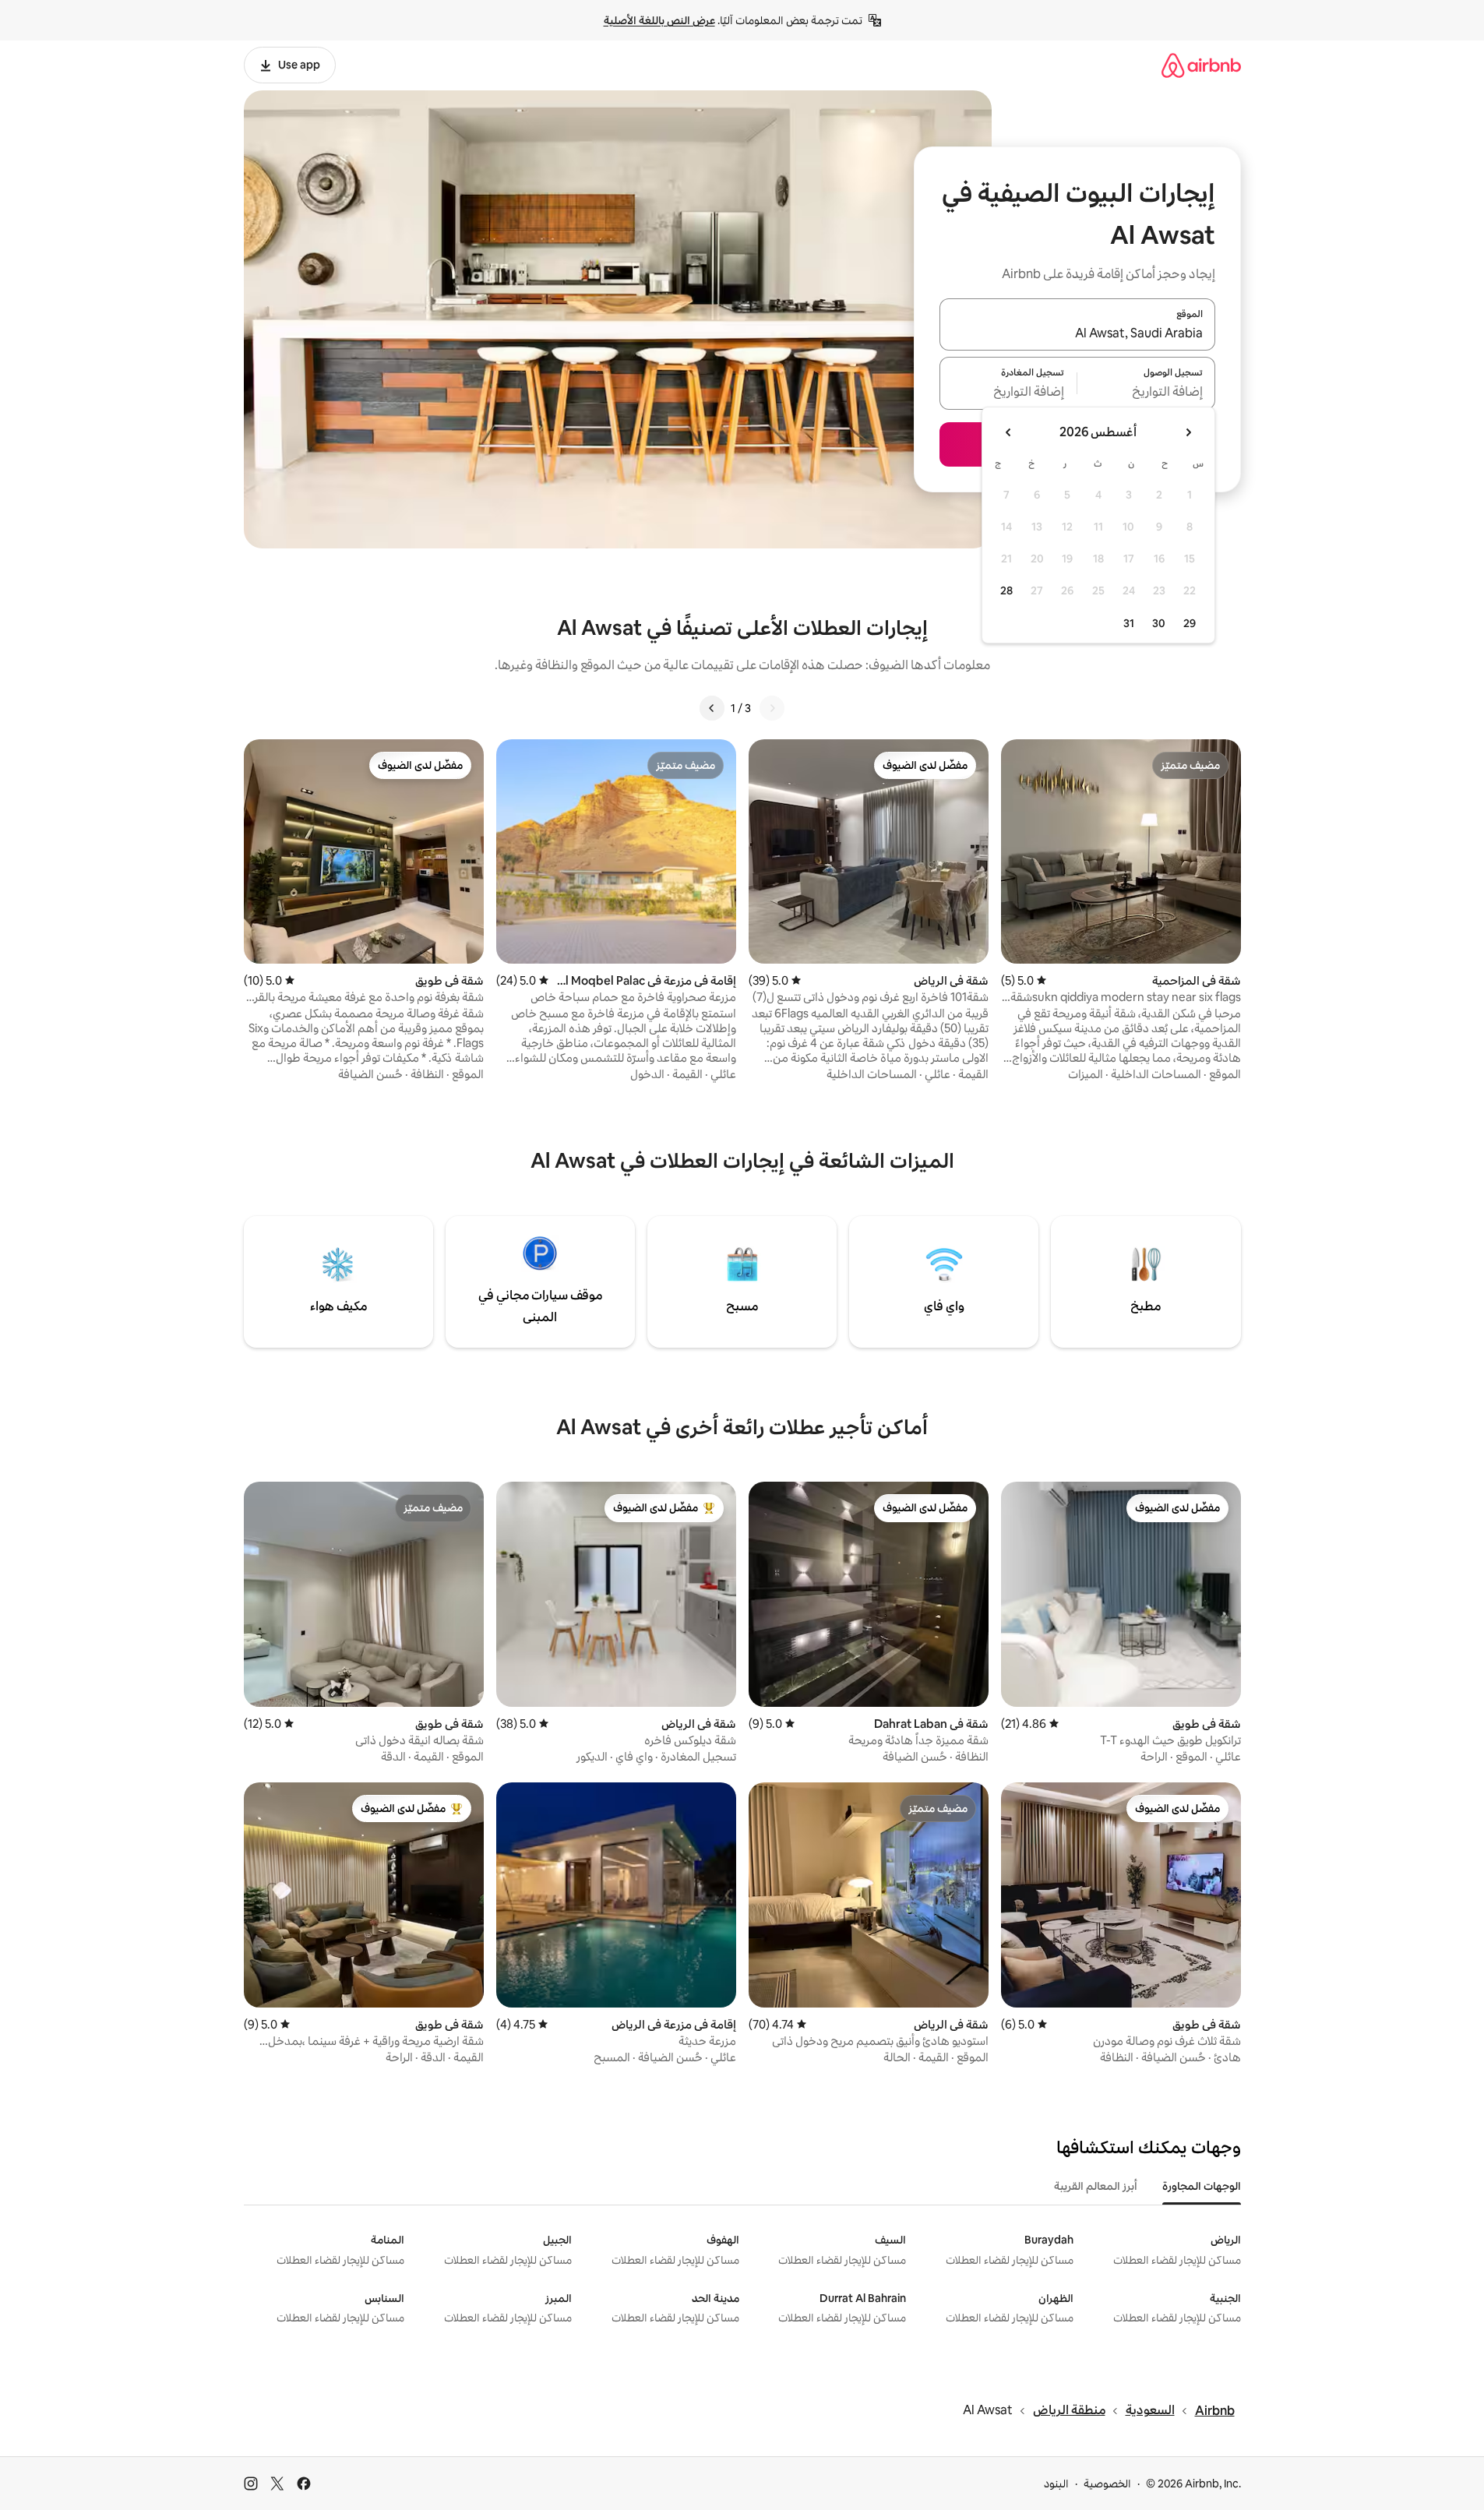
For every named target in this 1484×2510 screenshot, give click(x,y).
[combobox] (1077, 333)
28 (1006, 590)
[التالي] (712, 708)
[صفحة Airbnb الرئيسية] (1201, 65)
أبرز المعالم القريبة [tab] (1096, 2186)
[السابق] (772, 708)
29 (1190, 623)
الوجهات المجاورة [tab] (1202, 2186)
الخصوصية (1107, 2484)
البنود (1056, 2484)
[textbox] (1146, 393)
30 (1159, 623)
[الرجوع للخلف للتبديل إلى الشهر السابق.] (1188, 432)
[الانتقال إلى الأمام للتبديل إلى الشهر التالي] (1009, 432)
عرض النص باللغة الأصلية (659, 20)
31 (1129, 623)
